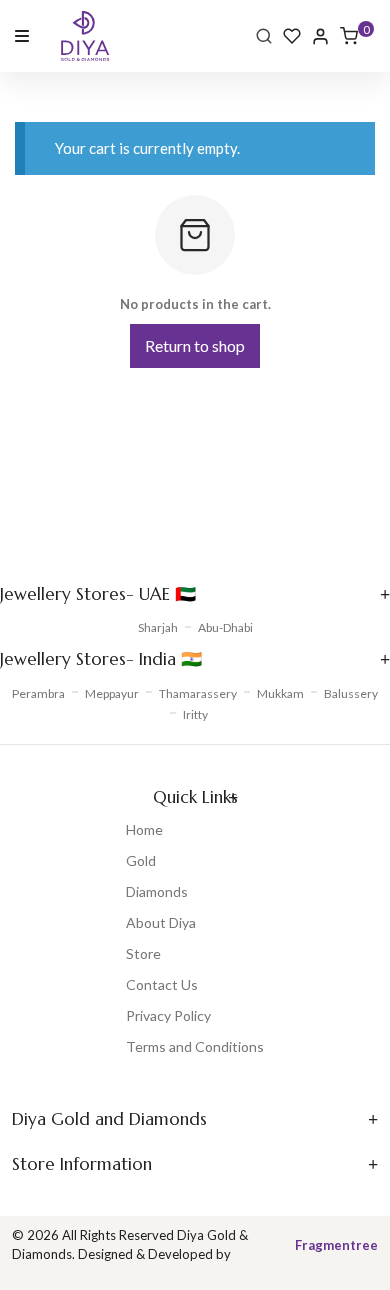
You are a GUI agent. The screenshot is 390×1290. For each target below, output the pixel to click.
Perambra (38, 693)
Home (144, 829)
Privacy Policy (168, 1015)
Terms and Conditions (195, 1046)
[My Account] (320, 36)
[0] (349, 36)
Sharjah (158, 627)
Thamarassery (198, 693)
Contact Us (162, 984)
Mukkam (280, 693)
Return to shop (195, 345)
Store (143, 953)
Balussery (351, 693)
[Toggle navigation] (22, 34)
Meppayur (112, 693)
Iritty (195, 714)
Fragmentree (336, 1245)
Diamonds (157, 891)
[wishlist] (292, 36)
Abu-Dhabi (225, 627)
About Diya (161, 922)
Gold (141, 860)
